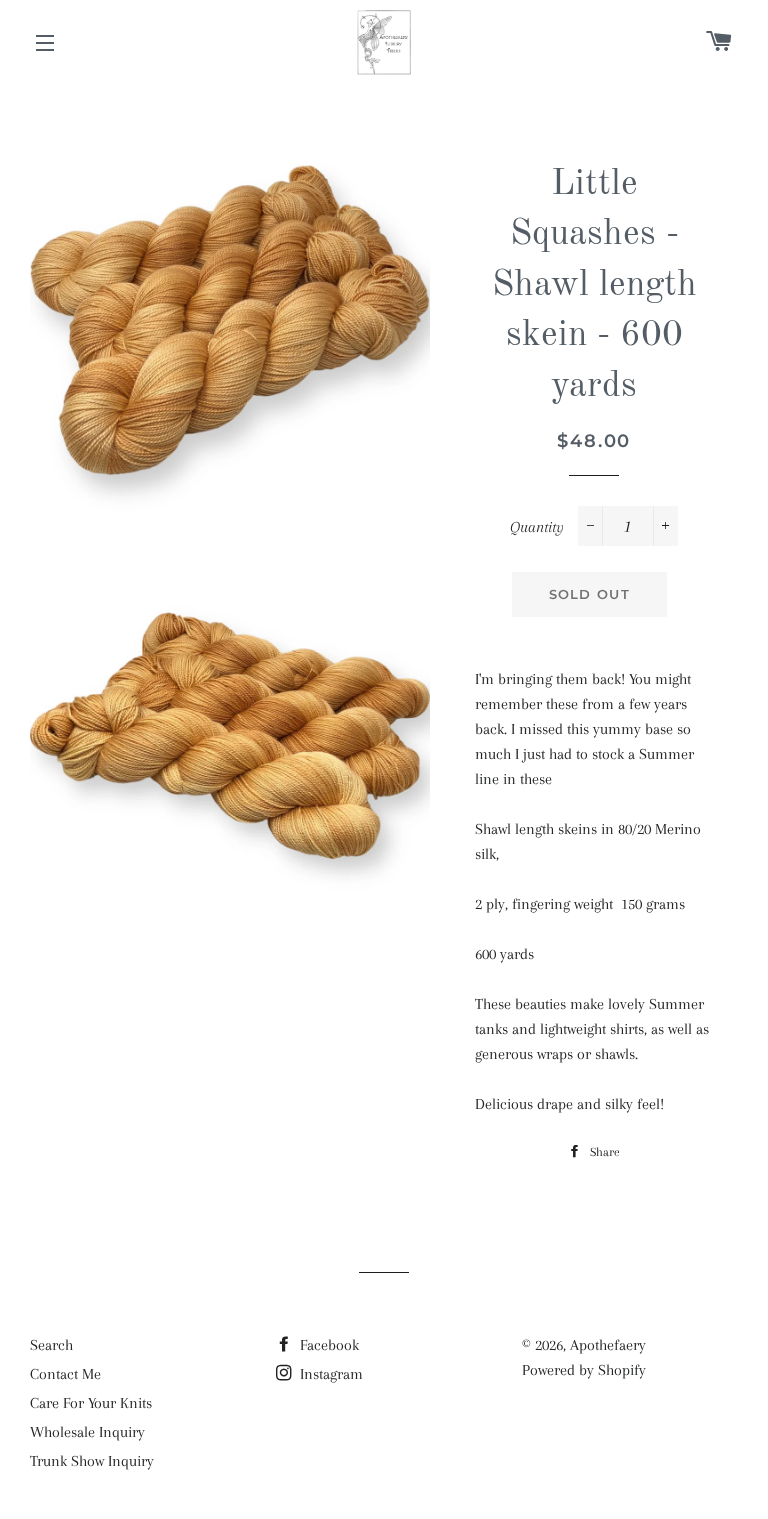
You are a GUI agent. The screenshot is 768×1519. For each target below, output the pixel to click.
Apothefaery (608, 1345)
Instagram (329, 1374)
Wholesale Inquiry (87, 1432)
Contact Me (65, 1374)
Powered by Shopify (584, 1370)
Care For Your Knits (91, 1403)
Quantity (537, 527)
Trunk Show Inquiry (92, 1461)
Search (51, 1345)
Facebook (327, 1345)
